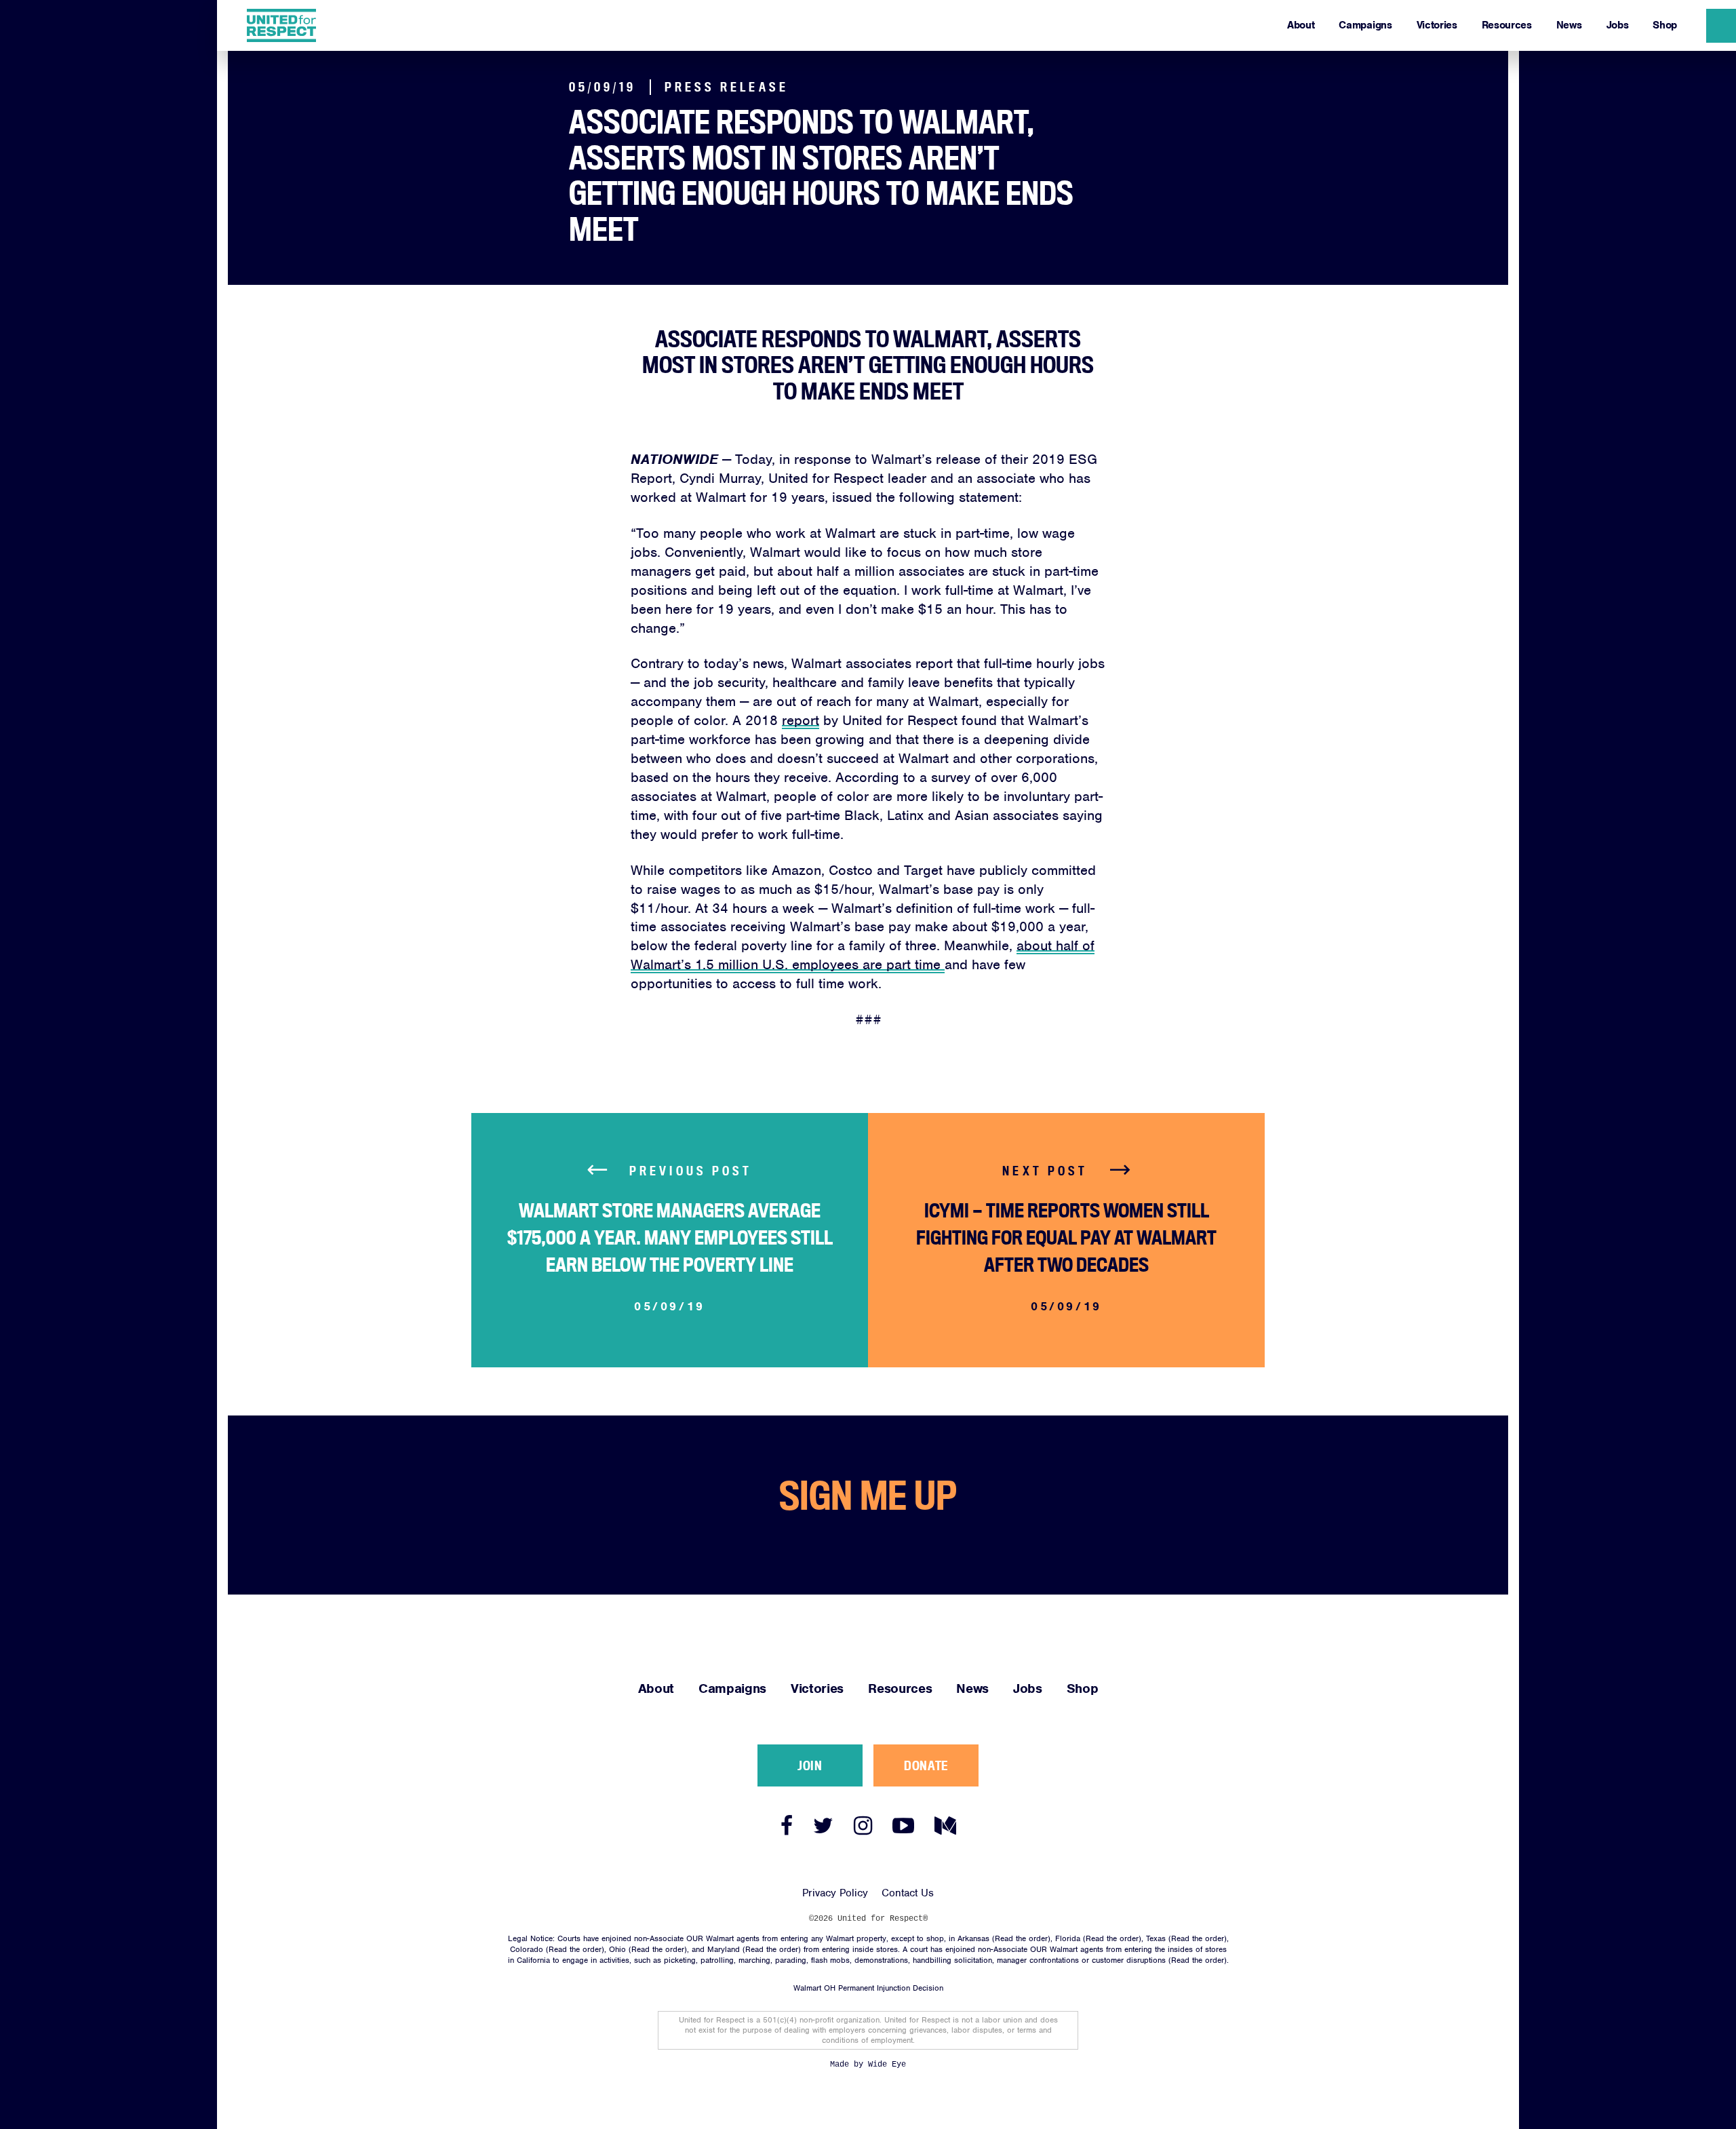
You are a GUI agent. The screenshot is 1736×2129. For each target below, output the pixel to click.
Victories (1437, 25)
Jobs (1618, 25)
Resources (1507, 25)
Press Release (727, 87)
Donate (926, 1765)
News (1569, 25)
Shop (1665, 25)
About (1301, 25)
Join (810, 1765)
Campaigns (1365, 25)
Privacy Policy (835, 1893)
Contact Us (908, 1893)
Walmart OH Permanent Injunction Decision (868, 1988)
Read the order (1021, 1938)
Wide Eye (887, 2065)
